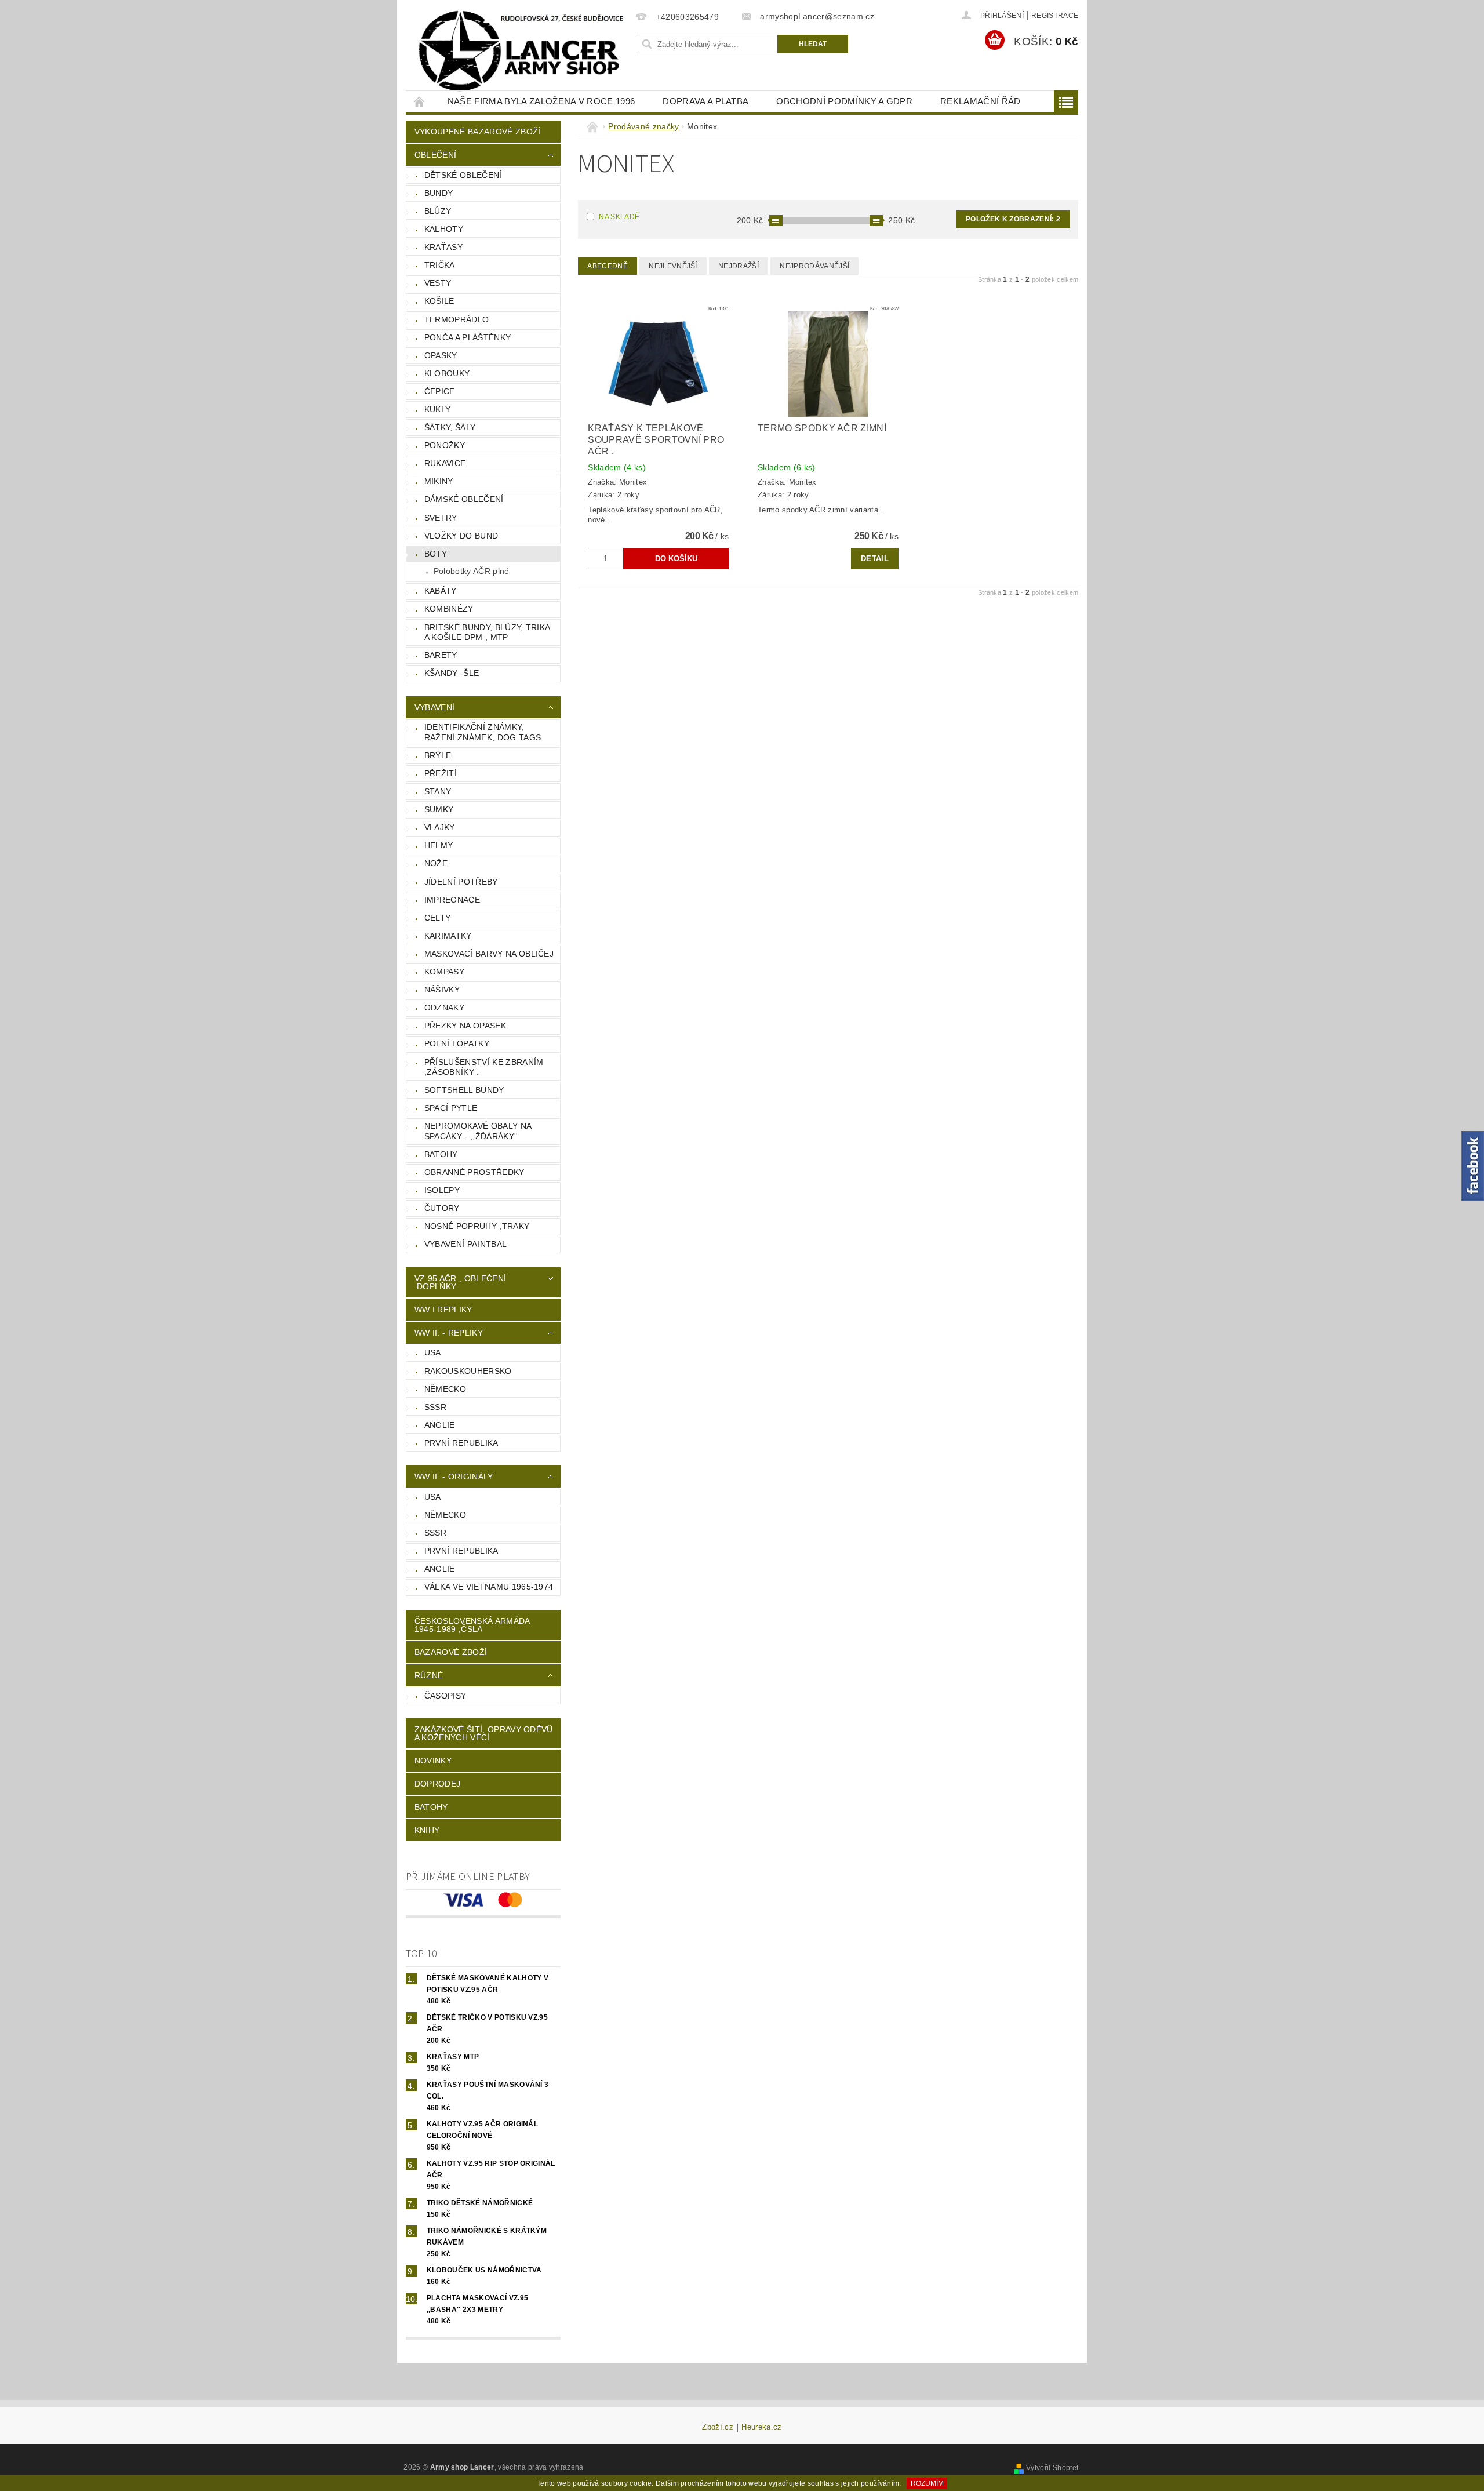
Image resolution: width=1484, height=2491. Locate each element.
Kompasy (444, 972)
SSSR (435, 1407)
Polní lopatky (457, 1043)
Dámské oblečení (464, 499)
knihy (427, 1830)
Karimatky (448, 936)
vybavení (435, 707)
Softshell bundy (464, 1090)
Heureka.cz (761, 2427)
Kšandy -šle (452, 673)
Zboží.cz (718, 2427)
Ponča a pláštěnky (468, 337)
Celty (438, 918)
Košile (439, 301)
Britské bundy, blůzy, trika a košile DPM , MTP (488, 632)
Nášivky (442, 990)
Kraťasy (443, 247)
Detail (875, 559)
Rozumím (927, 2483)
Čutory (442, 1208)
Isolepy (442, 1190)
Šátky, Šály (450, 427)
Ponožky (445, 445)
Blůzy (438, 211)
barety (441, 655)
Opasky (441, 355)
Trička (440, 265)
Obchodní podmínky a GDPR (844, 101)
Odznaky (444, 1008)
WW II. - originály (454, 1477)
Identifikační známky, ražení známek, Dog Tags (483, 732)
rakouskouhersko (468, 1371)
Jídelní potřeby (461, 882)
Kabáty (441, 591)
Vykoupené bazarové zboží (478, 132)
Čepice (440, 391)
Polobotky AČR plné (472, 571)
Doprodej (438, 1784)
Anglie (440, 1425)
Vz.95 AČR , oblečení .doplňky (460, 1282)
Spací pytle (451, 1108)
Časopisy (445, 1696)
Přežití (441, 773)
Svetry (441, 518)
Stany (438, 791)
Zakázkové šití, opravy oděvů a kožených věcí (484, 1733)
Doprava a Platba (705, 101)
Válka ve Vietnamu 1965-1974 (489, 1587)
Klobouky (447, 373)
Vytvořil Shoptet (1052, 2468)
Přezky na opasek (465, 1026)
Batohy (441, 1154)
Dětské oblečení (463, 175)
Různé (429, 1675)
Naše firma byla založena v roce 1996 (541, 101)
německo (445, 1389)
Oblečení (436, 155)
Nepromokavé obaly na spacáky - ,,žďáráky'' (478, 1131)
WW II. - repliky (449, 1333)
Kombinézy (449, 609)
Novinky (433, 1761)
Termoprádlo (457, 319)
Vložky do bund (461, 536)
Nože (436, 863)
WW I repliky (443, 1310)
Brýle (438, 755)
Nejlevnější (673, 266)
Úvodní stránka (420, 101)
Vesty (438, 283)
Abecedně (608, 266)
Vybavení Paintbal (465, 1244)
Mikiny (439, 481)
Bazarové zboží (451, 1652)
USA (433, 1352)
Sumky (439, 809)
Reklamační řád (980, 101)
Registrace (1055, 16)
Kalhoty (444, 229)
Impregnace (452, 900)
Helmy (439, 845)
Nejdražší (739, 266)
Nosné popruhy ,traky (477, 1226)
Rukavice (445, 463)
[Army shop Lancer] (519, 51)
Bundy (439, 193)
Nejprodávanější (814, 266)
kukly (438, 409)
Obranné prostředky (474, 1172)
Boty (436, 554)
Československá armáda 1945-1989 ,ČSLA (472, 1625)
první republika (461, 1443)
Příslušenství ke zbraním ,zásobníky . (484, 1067)
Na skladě (619, 217)
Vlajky (440, 827)
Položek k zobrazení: (1013, 219)
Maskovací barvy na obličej (489, 954)
